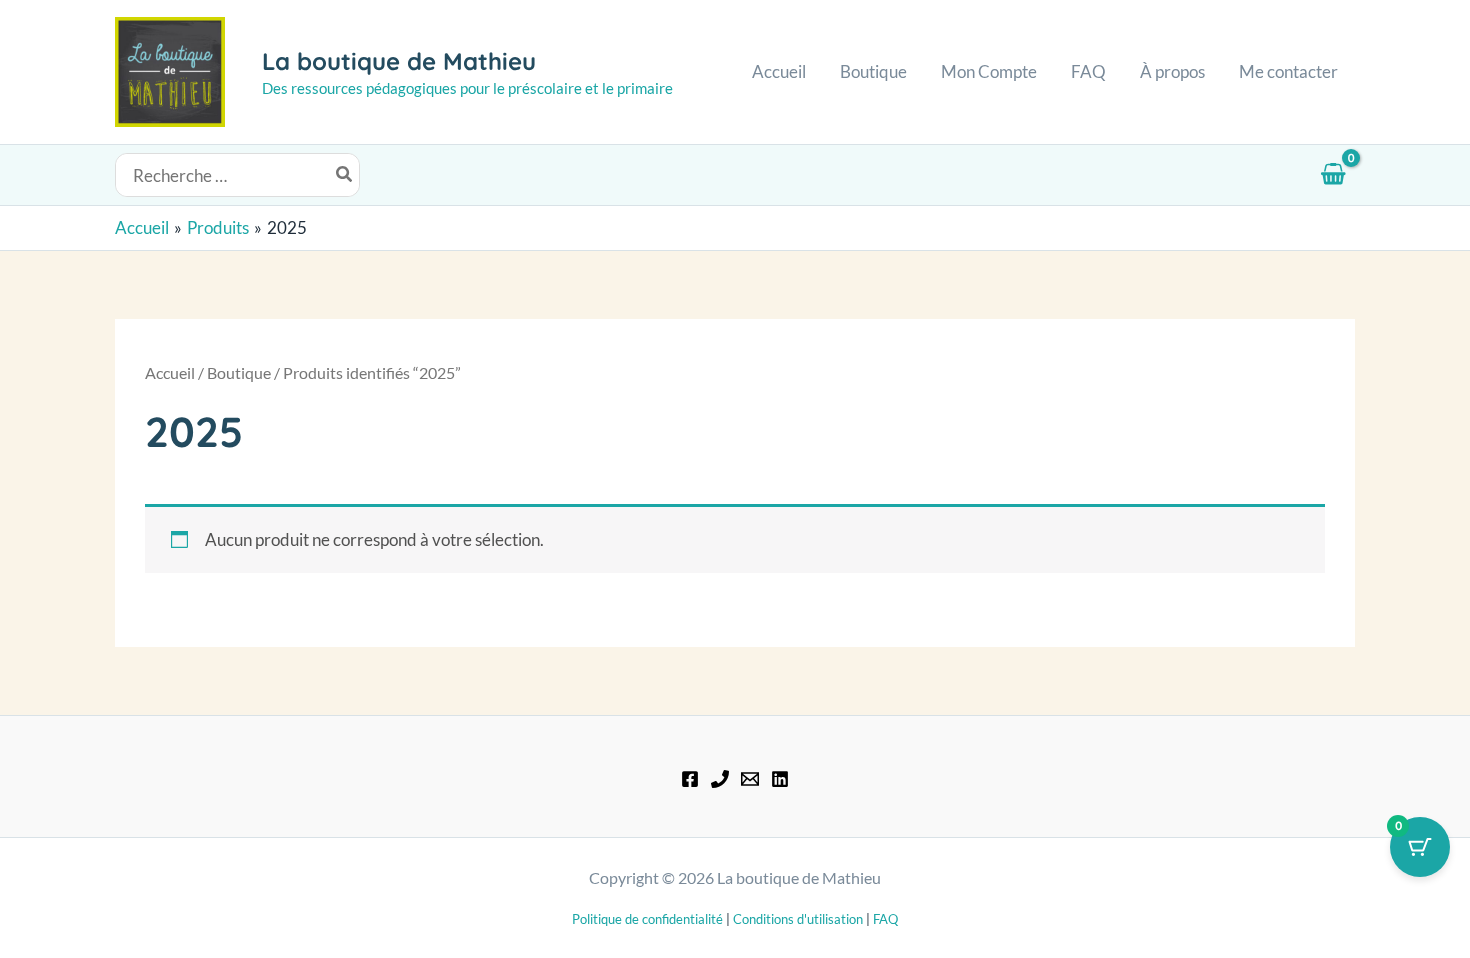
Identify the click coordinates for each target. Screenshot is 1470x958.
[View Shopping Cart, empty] (1333, 175)
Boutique (239, 373)
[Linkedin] (780, 779)
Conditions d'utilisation (798, 919)
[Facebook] (690, 779)
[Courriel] (750, 779)
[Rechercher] (345, 174)
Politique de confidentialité (647, 919)
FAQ (885, 919)
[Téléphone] (720, 779)
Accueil (170, 373)
